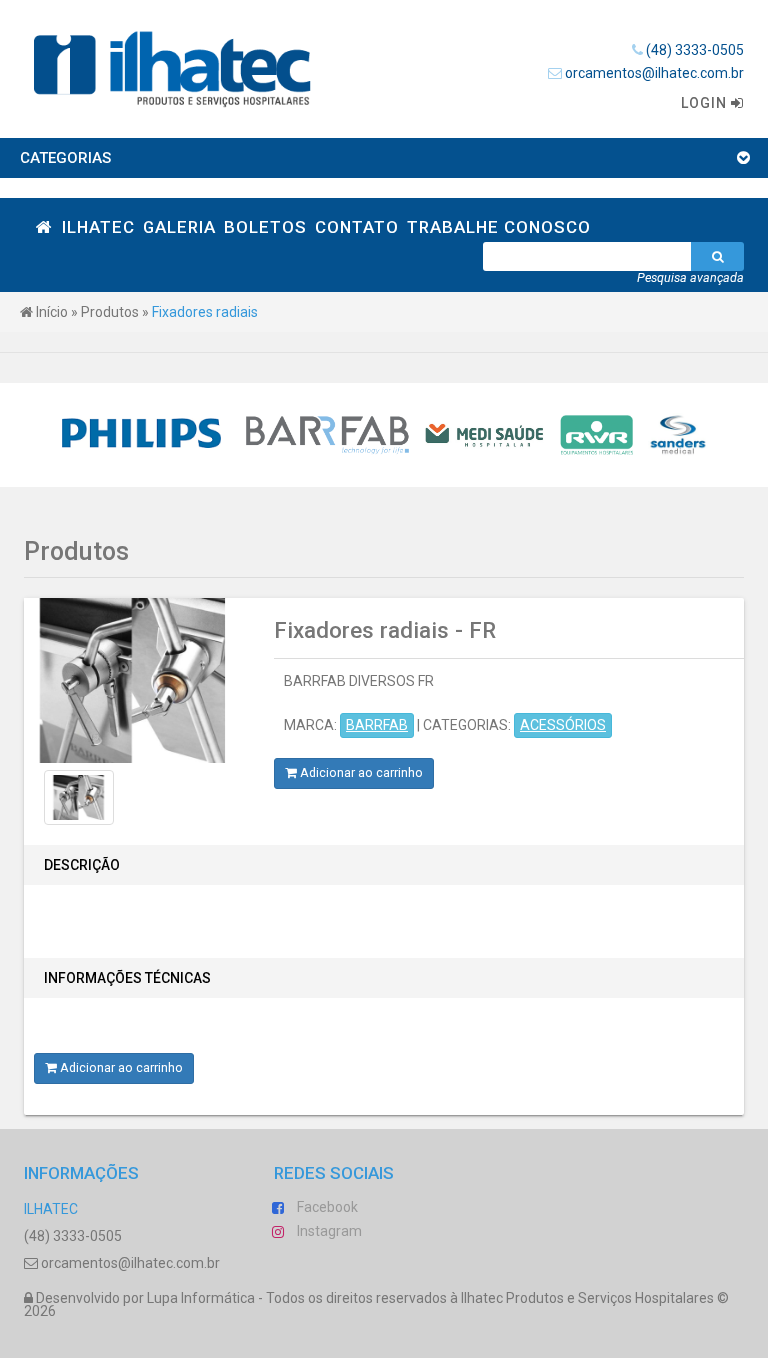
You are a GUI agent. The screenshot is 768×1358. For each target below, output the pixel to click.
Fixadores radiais (205, 312)
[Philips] (142, 435)
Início (50, 312)
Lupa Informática (201, 1298)
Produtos (110, 312)
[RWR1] (597, 435)
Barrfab (377, 725)
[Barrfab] (327, 435)
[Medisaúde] (485, 435)
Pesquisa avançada (690, 277)
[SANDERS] (677, 435)
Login (706, 103)
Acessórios (563, 725)
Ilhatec (51, 1209)
